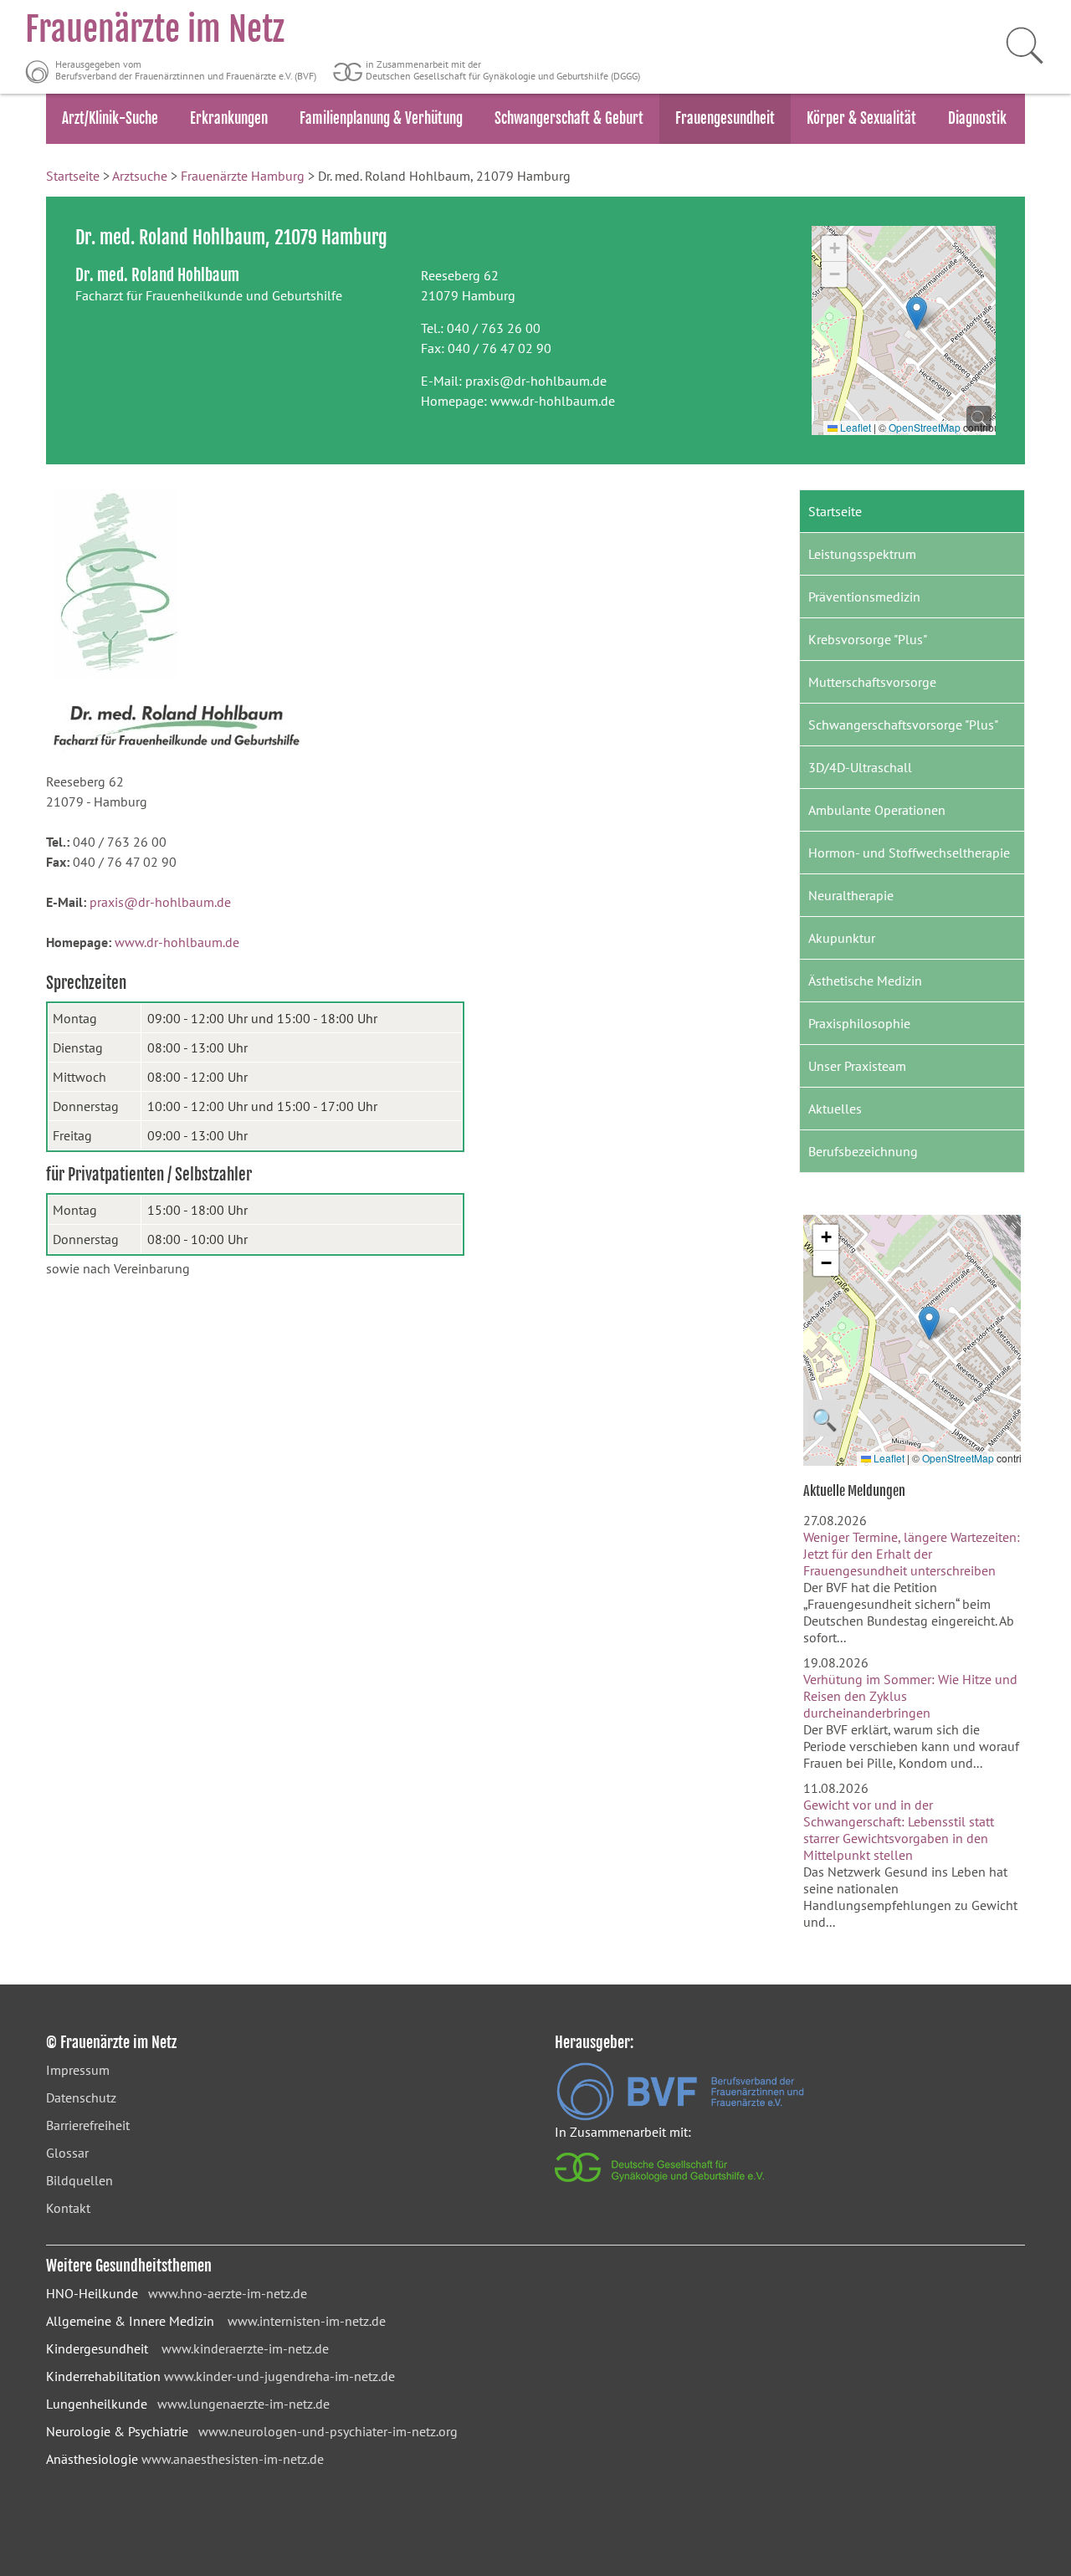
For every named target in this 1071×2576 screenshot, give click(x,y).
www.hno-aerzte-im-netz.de (228, 2293)
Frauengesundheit (725, 118)
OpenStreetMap (925, 427)
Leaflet (854, 427)
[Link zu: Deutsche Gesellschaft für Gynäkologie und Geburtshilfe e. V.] (661, 2186)
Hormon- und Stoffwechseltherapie (909, 853)
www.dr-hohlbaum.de (553, 401)
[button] (917, 313)
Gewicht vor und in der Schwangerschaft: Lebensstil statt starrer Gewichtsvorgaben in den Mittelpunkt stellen (899, 1830)
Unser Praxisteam (857, 1066)
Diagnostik (977, 118)
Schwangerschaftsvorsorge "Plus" (903, 725)
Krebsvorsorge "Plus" (868, 639)
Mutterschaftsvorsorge (872, 682)
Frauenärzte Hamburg (243, 176)
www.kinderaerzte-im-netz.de (245, 2348)
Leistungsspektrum (862, 554)
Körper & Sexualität (861, 118)
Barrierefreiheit (88, 2125)
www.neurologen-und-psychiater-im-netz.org (328, 2431)
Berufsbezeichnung (863, 1151)
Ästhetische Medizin (865, 981)
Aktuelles (835, 1109)
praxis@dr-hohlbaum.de (536, 381)
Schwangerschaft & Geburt (569, 118)
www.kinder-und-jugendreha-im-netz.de (279, 2376)
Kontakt (68, 2208)
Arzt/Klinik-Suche (110, 118)
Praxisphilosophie (859, 1023)
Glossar (67, 2153)
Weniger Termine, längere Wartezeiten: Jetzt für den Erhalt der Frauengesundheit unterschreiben (912, 1554)
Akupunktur (842, 938)
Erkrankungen (229, 118)
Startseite (73, 176)
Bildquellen (79, 2180)
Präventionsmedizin (864, 597)
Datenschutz (81, 2097)
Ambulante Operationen (877, 810)
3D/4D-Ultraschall (860, 767)
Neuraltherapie (851, 895)
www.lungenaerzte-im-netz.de (243, 2404)
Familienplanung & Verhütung (381, 118)
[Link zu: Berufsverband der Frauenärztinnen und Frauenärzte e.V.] (680, 2116)
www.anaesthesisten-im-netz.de (233, 2459)
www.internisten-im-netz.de (307, 2321)
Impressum (78, 2070)
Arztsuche (140, 176)
